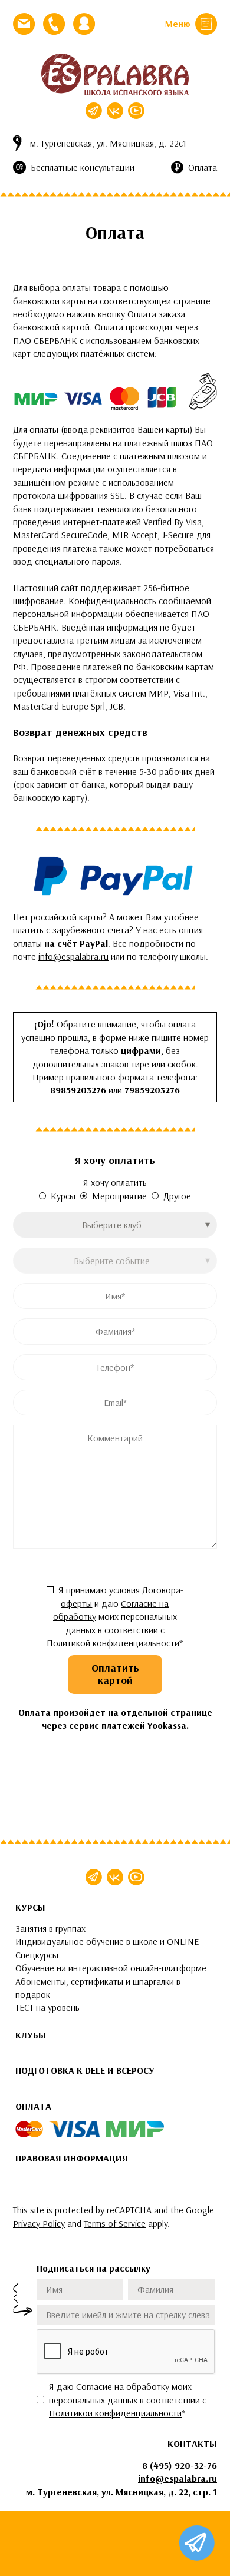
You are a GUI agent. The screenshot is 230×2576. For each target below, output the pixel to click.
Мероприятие (119, 1196)
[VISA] (74, 2129)
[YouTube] (136, 111)
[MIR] (135, 2129)
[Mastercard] (29, 2129)
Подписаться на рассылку (93, 2268)
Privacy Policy (39, 2223)
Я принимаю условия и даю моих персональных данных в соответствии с (115, 1616)
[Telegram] (94, 111)
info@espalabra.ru (73, 956)
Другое (177, 1196)
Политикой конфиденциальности (113, 1643)
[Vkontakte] (115, 111)
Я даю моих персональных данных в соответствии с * (128, 2400)
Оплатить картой (115, 1674)
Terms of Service (115, 2223)
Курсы (63, 1196)
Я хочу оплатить (115, 1182)
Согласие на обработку (123, 2386)
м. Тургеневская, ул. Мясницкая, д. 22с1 (108, 143)
